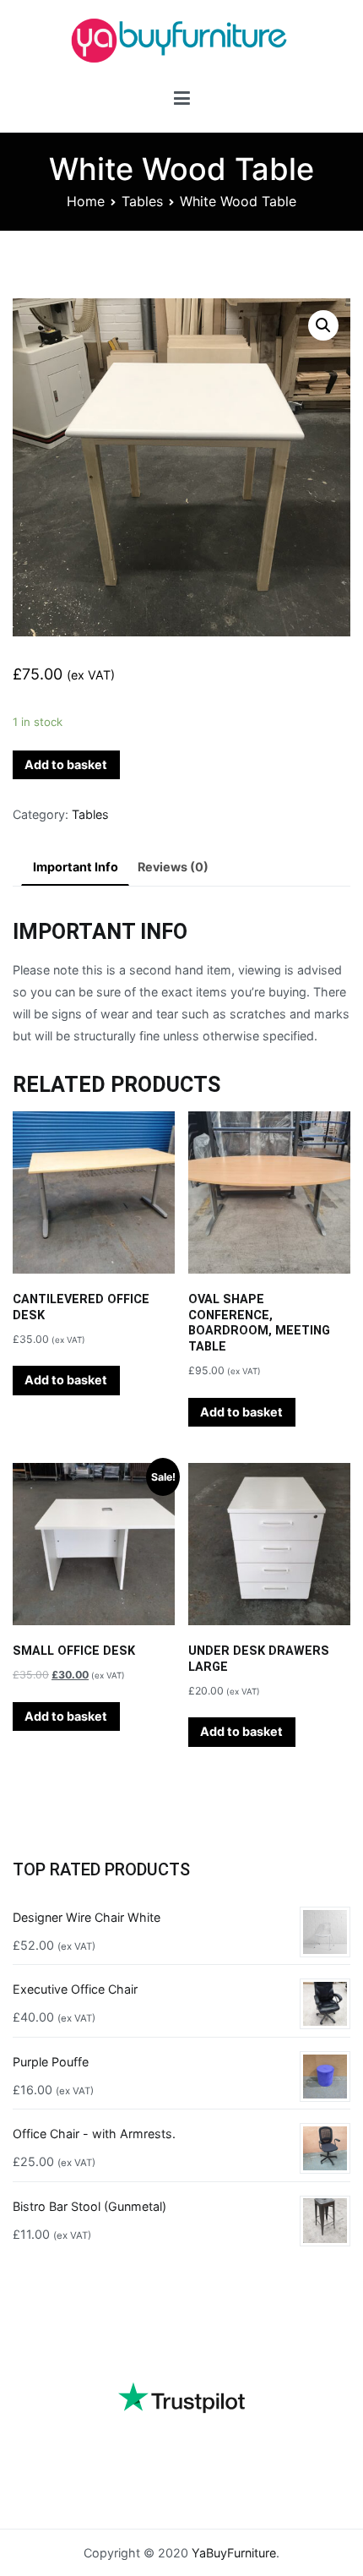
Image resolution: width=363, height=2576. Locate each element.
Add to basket (66, 764)
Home (86, 201)
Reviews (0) (173, 867)
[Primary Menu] (182, 101)
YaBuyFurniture (234, 2553)
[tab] (75, 868)
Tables (142, 201)
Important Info (76, 867)
